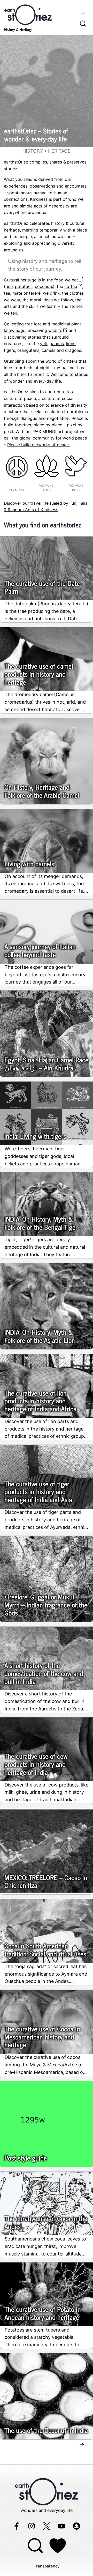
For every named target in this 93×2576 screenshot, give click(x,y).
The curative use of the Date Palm (42, 587)
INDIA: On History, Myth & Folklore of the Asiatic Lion (40, 1336)
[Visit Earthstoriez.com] (36, 14)
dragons (73, 350)
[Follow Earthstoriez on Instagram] (32, 2526)
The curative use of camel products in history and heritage (39, 674)
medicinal (61, 324)
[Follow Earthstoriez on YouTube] (61, 2526)
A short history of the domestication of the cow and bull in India (44, 1673)
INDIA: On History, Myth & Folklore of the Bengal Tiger (41, 1223)
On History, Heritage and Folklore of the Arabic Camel (42, 791)
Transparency (47, 2566)
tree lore (33, 324)
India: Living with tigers (35, 1136)
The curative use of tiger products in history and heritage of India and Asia (38, 1492)
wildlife (55, 330)
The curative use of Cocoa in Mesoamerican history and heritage (42, 2037)
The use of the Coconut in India (46, 2430)
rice (9, 286)
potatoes (24, 286)
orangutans (28, 350)
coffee (71, 286)
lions (71, 344)
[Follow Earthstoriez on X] (47, 2526)
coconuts (44, 286)
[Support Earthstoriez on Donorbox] (58, 2545)
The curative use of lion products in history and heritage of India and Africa (40, 1401)
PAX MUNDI (17, 490)
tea (7, 293)
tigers (9, 350)
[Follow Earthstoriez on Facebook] (17, 2526)
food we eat (66, 280)
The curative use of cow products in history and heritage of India (36, 1764)
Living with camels (29, 864)
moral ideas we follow (51, 300)
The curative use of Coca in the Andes (46, 2222)
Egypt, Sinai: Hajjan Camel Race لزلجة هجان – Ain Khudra (46, 1064)
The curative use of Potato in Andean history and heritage (43, 2313)
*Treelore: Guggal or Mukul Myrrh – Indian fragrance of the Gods (46, 1605)
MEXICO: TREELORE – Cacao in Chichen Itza (46, 1881)
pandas (57, 344)
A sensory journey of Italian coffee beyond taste (40, 950)
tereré (35, 293)
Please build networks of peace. (38, 445)
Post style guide (26, 2158)
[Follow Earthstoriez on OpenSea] (76, 2526)
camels (48, 350)
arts (8, 306)
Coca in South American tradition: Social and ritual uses (45, 1950)
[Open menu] (83, 11)
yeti (44, 344)
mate (17, 293)
